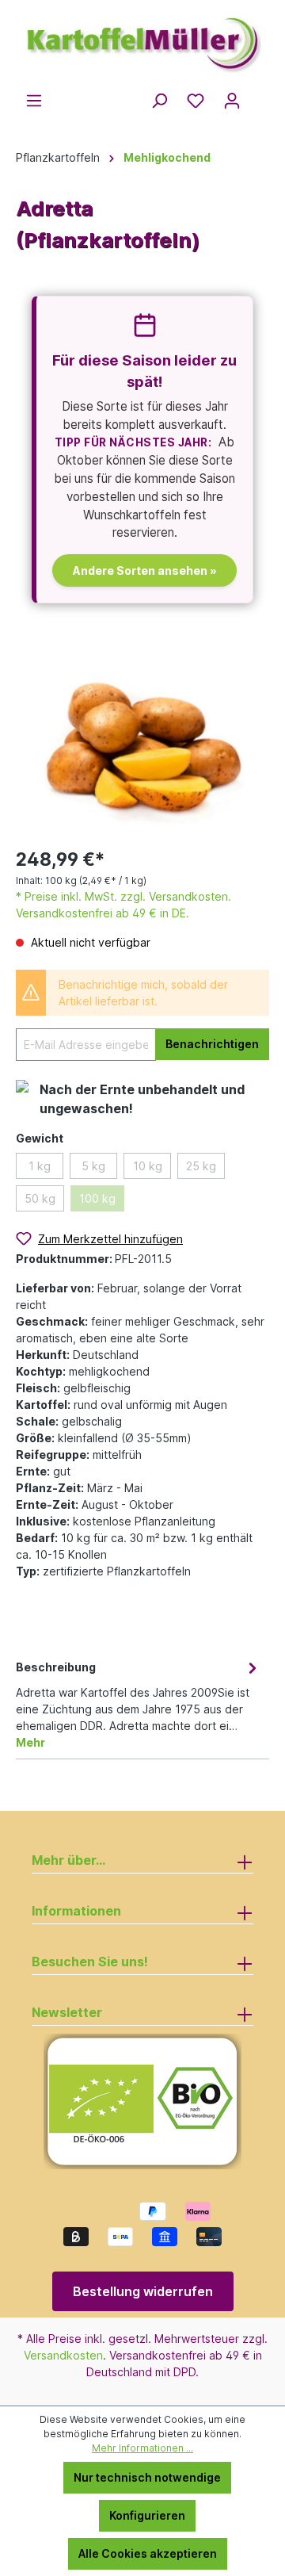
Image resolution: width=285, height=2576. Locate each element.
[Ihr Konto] (232, 101)
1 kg (40, 1166)
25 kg (201, 1166)
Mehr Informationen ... (142, 2448)
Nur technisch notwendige (147, 2477)
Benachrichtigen (212, 1044)
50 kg (40, 1198)
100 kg (97, 1198)
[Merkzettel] (196, 101)
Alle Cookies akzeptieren (148, 2553)
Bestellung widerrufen (143, 2291)
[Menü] (34, 101)
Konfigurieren (147, 2515)
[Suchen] (159, 101)
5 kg (93, 1166)
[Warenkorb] (260, 96)
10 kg (148, 1166)
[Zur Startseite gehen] (142, 38)
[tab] (139, 1703)
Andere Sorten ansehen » (145, 570)
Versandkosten (63, 2355)
